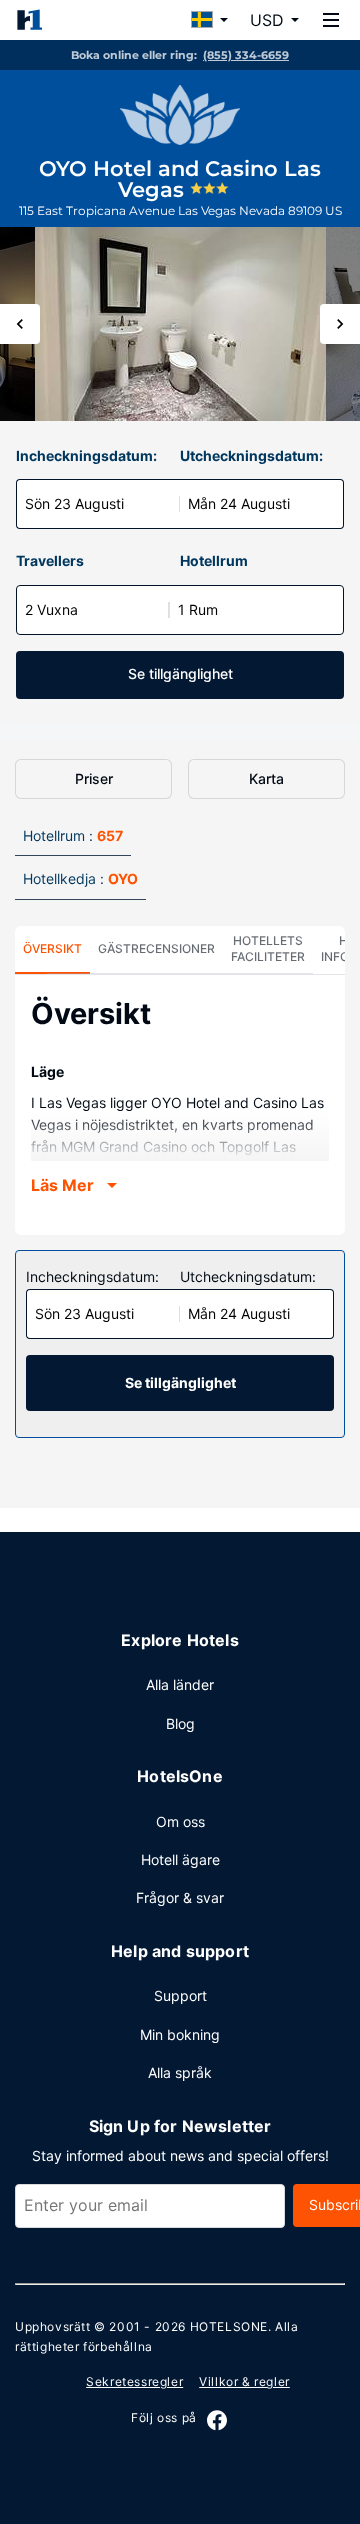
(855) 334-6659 (246, 55)
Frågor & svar (180, 1897)
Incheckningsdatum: (86, 455)
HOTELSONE (229, 2326)
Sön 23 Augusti (74, 503)
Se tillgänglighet (180, 673)
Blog (180, 1723)
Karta (266, 778)
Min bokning (180, 2034)
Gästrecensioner (156, 948)
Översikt (52, 948)
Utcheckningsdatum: (251, 455)
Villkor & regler (244, 2381)
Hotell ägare (180, 1859)
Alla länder (180, 1684)
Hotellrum (214, 560)
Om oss (180, 1821)
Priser (94, 778)
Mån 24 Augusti (239, 503)
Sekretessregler (134, 2381)
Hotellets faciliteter (268, 948)
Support (180, 1995)
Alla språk (180, 2072)
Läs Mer (62, 1185)
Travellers (50, 560)
